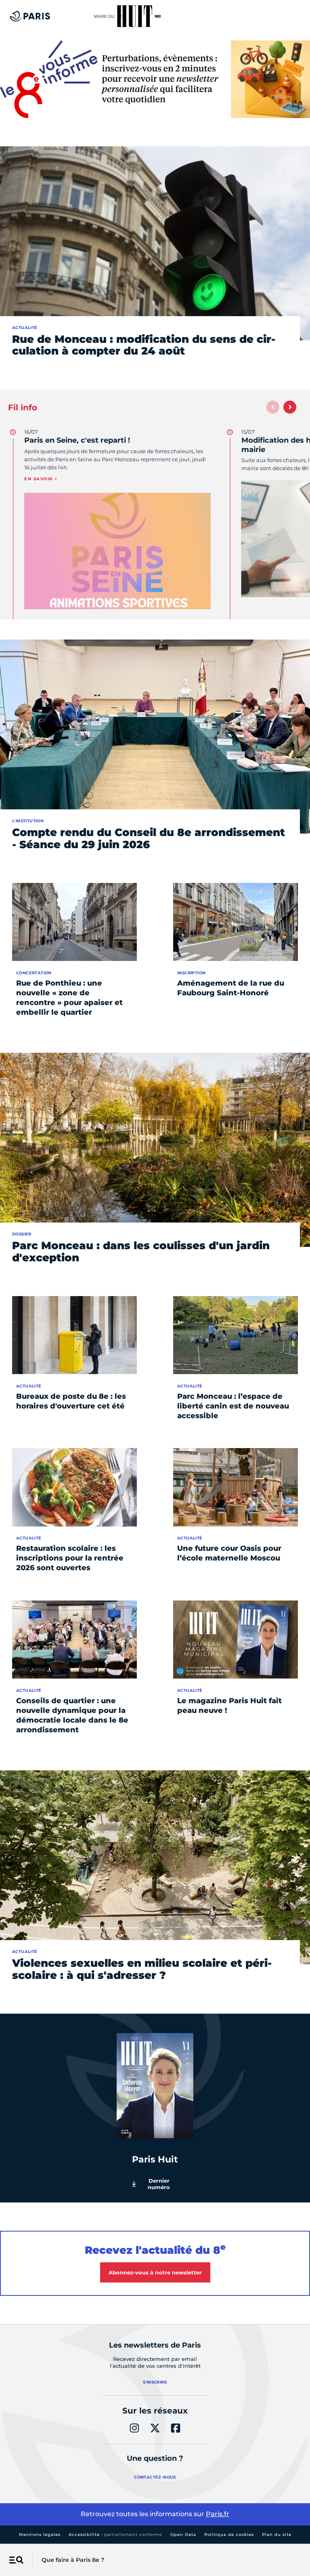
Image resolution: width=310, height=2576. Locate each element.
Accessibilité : (115, 2535)
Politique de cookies (229, 2535)
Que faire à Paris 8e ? (73, 2560)
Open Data (183, 2535)
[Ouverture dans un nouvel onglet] (155, 79)
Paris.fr (218, 2514)
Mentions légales (40, 2535)
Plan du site (277, 2535)
